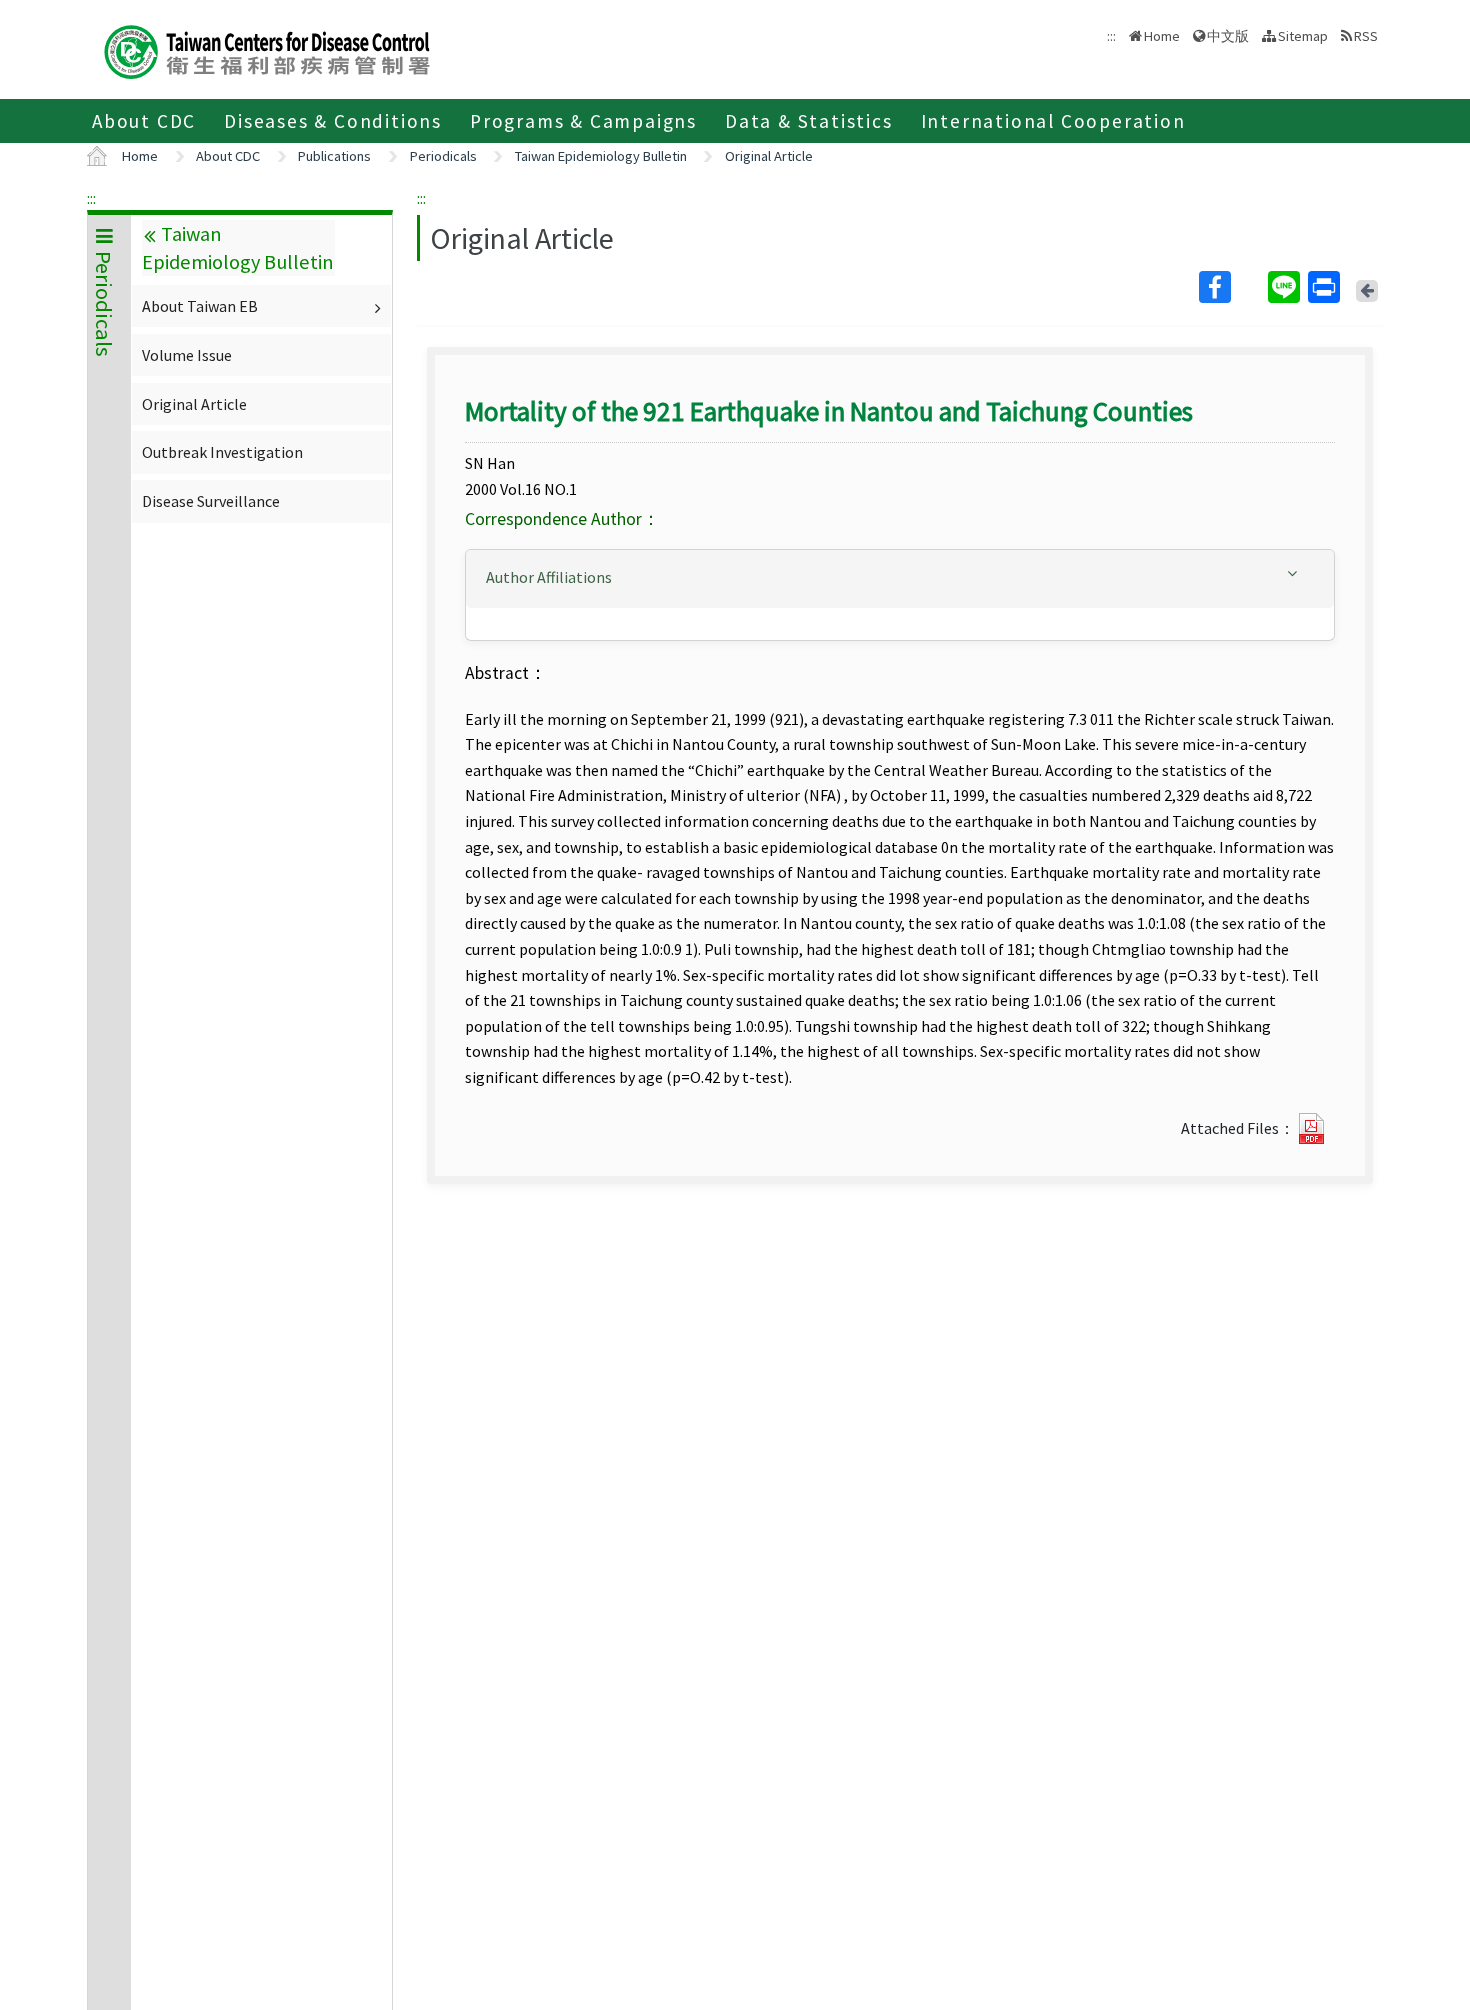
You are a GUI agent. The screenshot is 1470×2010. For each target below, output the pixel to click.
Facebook (1231, 287)
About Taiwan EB (200, 306)
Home (1162, 36)
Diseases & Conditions (333, 121)
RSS (1366, 36)
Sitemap (1303, 36)
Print (1326, 287)
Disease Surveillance (211, 501)
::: (91, 198)
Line (1286, 287)
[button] (900, 577)
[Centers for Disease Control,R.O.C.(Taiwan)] (267, 49)
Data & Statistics (809, 121)
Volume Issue (187, 355)
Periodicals (443, 156)
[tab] (900, 579)
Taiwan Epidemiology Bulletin (601, 156)
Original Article (769, 156)
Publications (334, 156)
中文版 (1228, 34)
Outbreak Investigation (222, 452)
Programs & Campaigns (583, 121)
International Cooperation (1053, 121)
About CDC (144, 121)
